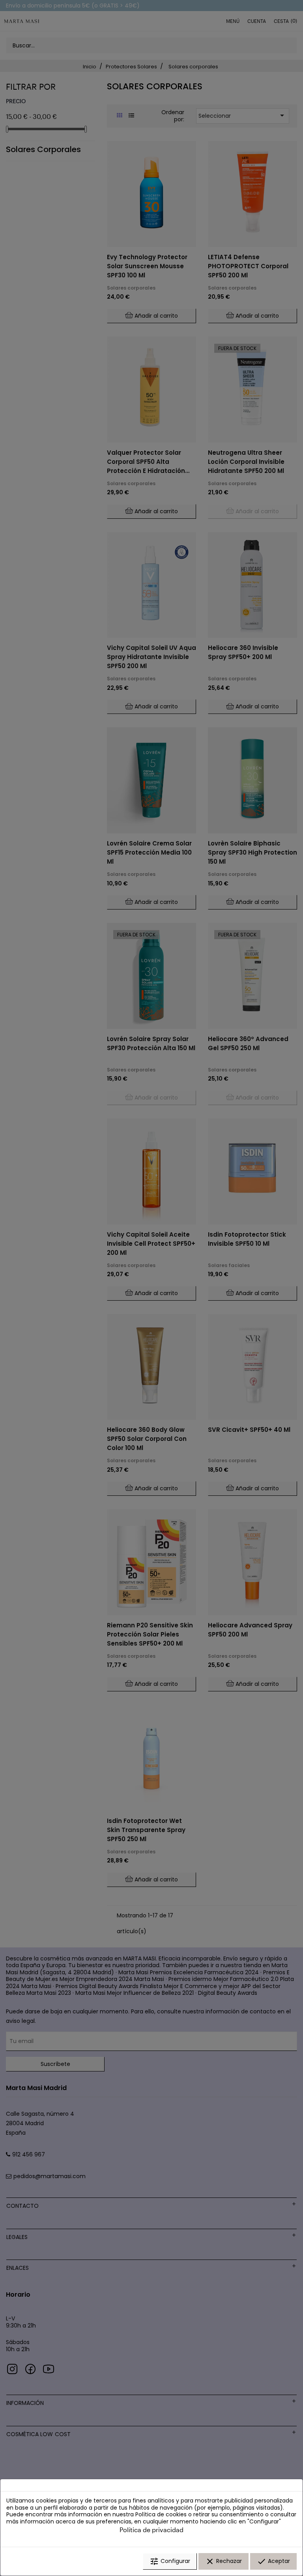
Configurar (170, 2561)
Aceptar (273, 2561)
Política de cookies (161, 2514)
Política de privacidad (151, 2530)
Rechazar (224, 2561)
